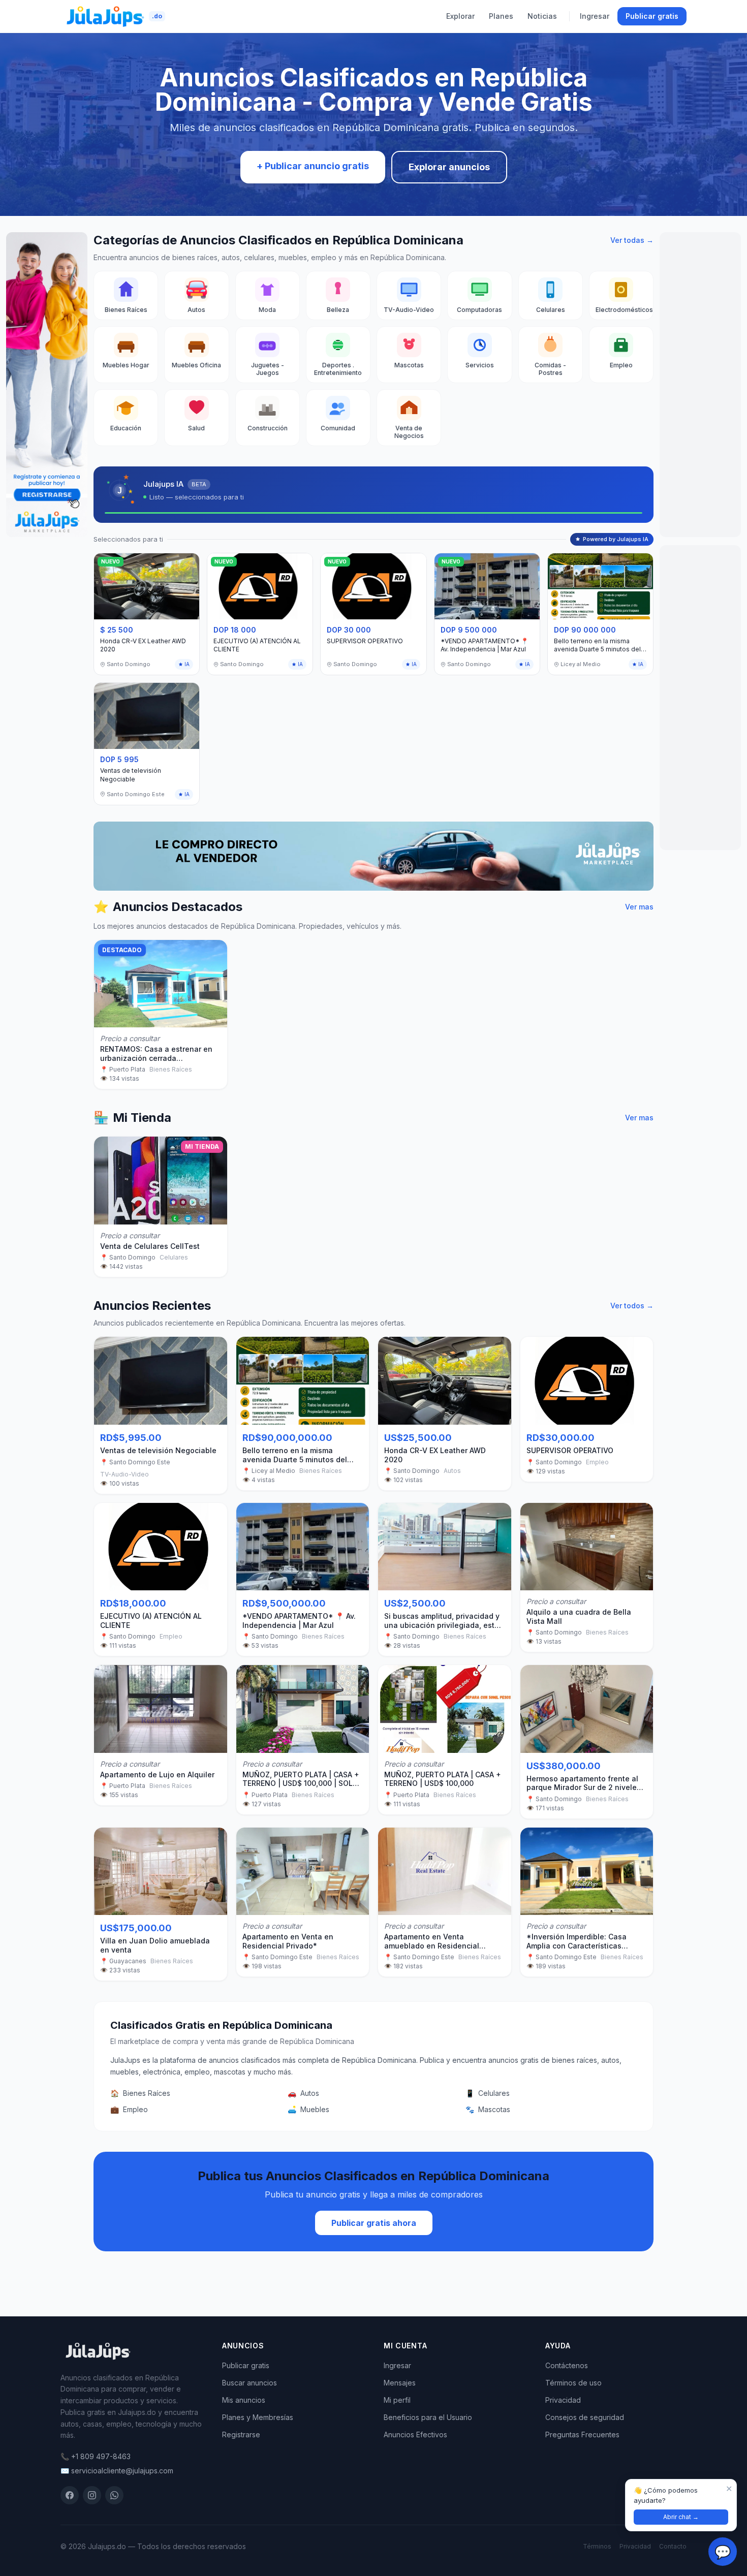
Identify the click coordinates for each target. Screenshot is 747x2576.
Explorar (460, 16)
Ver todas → (632, 240)
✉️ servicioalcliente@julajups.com (117, 2471)
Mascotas (488, 2109)
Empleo (129, 2109)
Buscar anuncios (250, 2383)
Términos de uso (573, 2383)
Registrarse (241, 2434)
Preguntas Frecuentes (582, 2434)
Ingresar (595, 16)
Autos (303, 2093)
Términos (597, 2546)
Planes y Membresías (258, 2417)
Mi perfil (397, 2400)
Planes (501, 16)
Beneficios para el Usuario (428, 2417)
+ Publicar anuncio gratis (313, 166)
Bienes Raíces (140, 2093)
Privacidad (563, 2400)
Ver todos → (632, 1306)
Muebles (308, 2109)
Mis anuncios (244, 2400)
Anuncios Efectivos (415, 2434)
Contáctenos (567, 2365)
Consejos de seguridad (585, 2417)
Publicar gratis (652, 16)
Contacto (673, 2546)
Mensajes (400, 2383)
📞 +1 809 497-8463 (96, 2456)
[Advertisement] (700, 385)
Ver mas (639, 907)
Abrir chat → (681, 2517)
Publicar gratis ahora (374, 2223)
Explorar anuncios (449, 167)
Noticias (542, 16)
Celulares (488, 2093)
